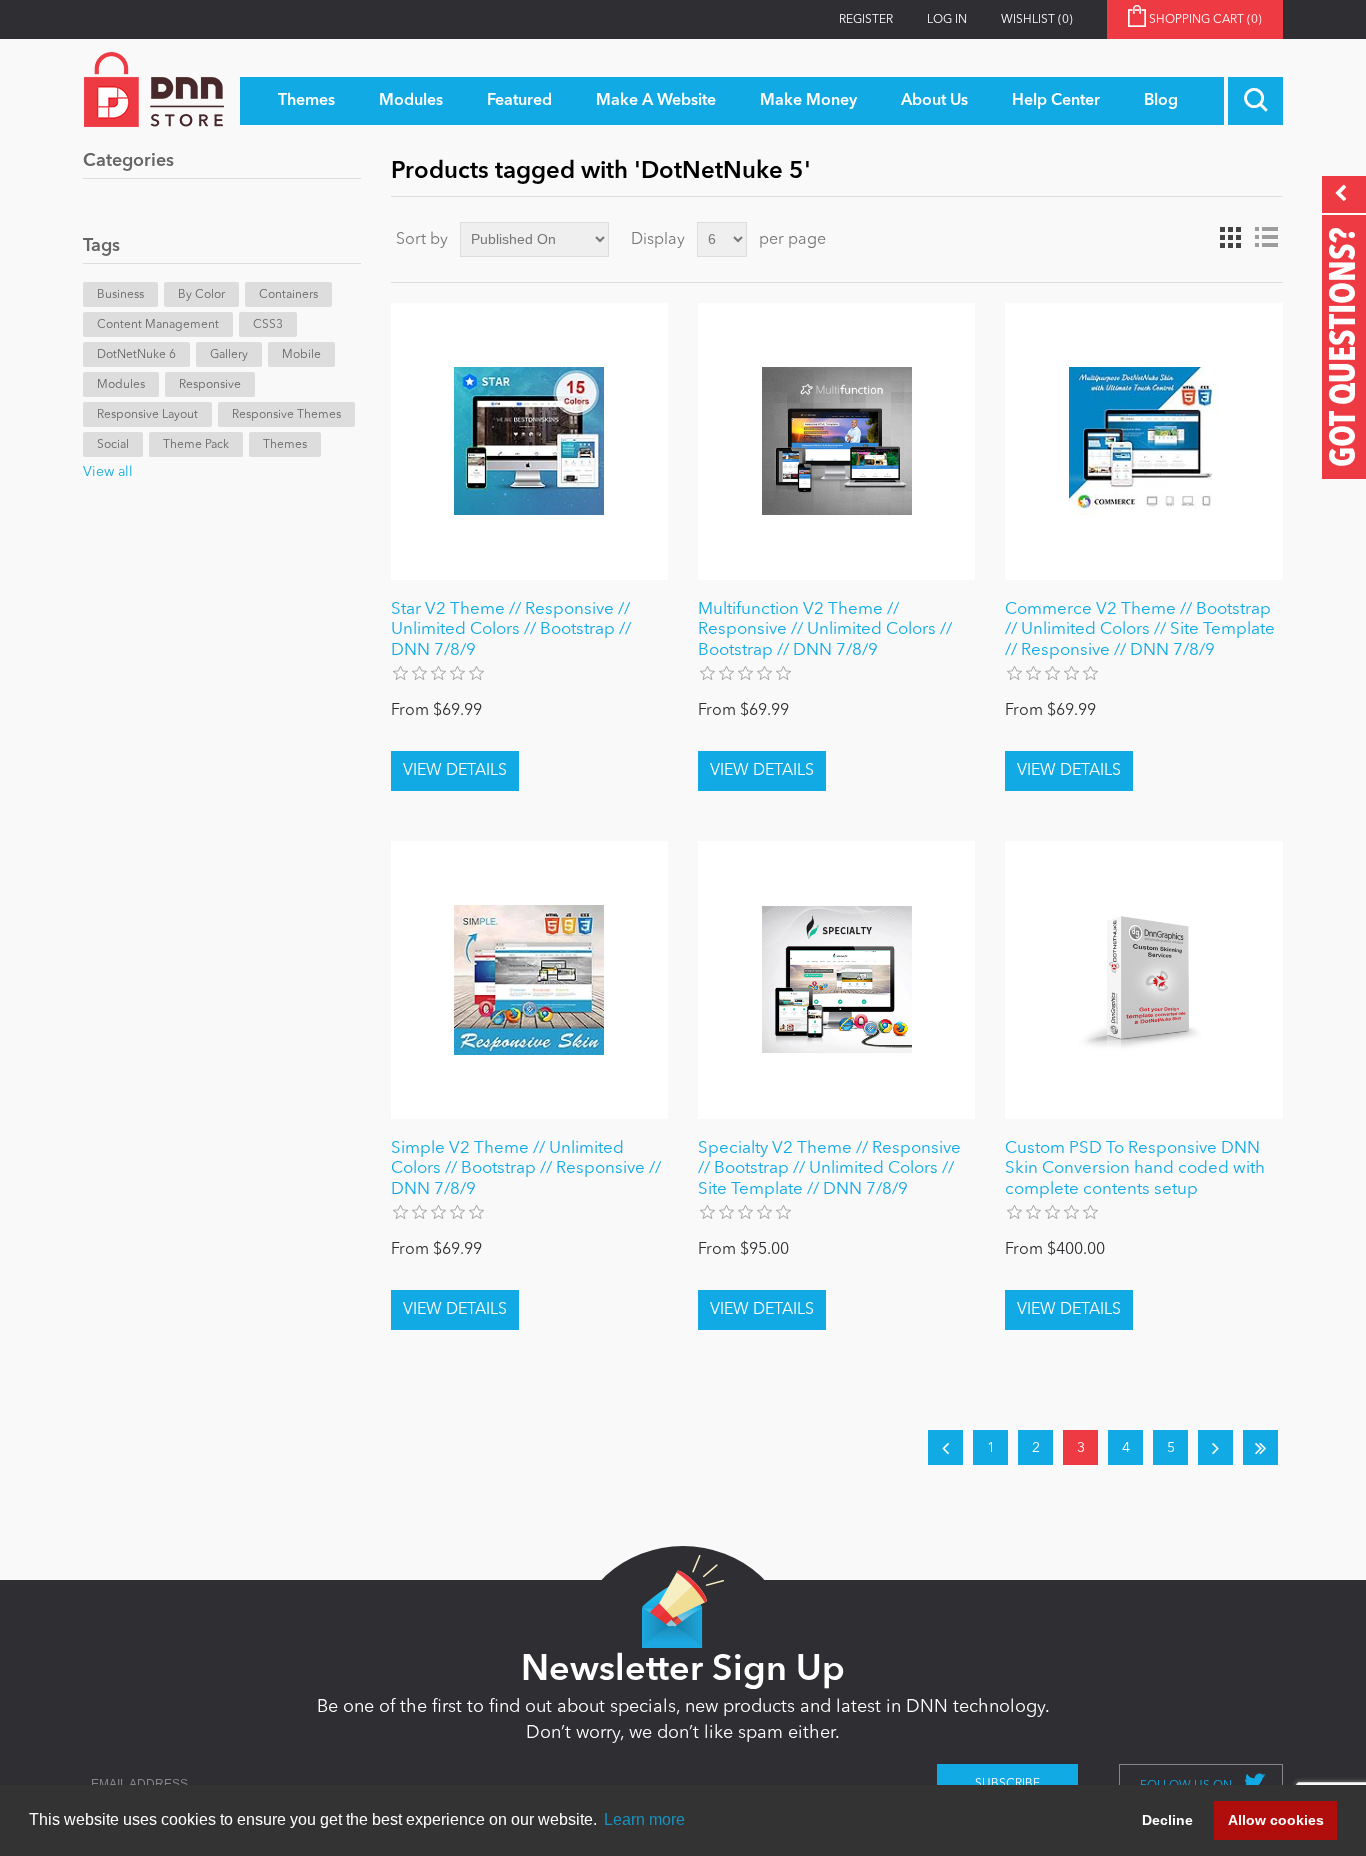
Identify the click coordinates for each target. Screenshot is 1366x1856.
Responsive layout (147, 415)
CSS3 (268, 325)
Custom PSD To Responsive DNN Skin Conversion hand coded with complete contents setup (1135, 1169)
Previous (945, 1447)
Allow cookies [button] (1276, 1820)
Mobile (301, 355)
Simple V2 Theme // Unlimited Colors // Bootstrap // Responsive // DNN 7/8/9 (526, 1169)
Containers (288, 295)
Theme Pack (196, 445)
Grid (1230, 238)
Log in (947, 20)
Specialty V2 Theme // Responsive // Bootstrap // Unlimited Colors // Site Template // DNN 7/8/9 (829, 1169)
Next (1215, 1447)
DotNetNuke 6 (136, 355)
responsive (210, 385)
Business (120, 295)
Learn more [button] (644, 1819)
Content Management (158, 325)
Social (113, 445)
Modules (121, 385)
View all (108, 472)
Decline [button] (1167, 1820)
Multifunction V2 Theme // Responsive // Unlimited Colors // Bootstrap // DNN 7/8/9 (825, 630)
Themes (285, 445)
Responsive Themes (286, 415)
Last (1260, 1447)
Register (866, 20)
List (1266, 238)
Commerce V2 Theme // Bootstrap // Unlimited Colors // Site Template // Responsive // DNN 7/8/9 (1140, 630)
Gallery (229, 355)
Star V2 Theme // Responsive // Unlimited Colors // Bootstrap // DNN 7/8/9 (511, 630)
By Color (201, 295)
